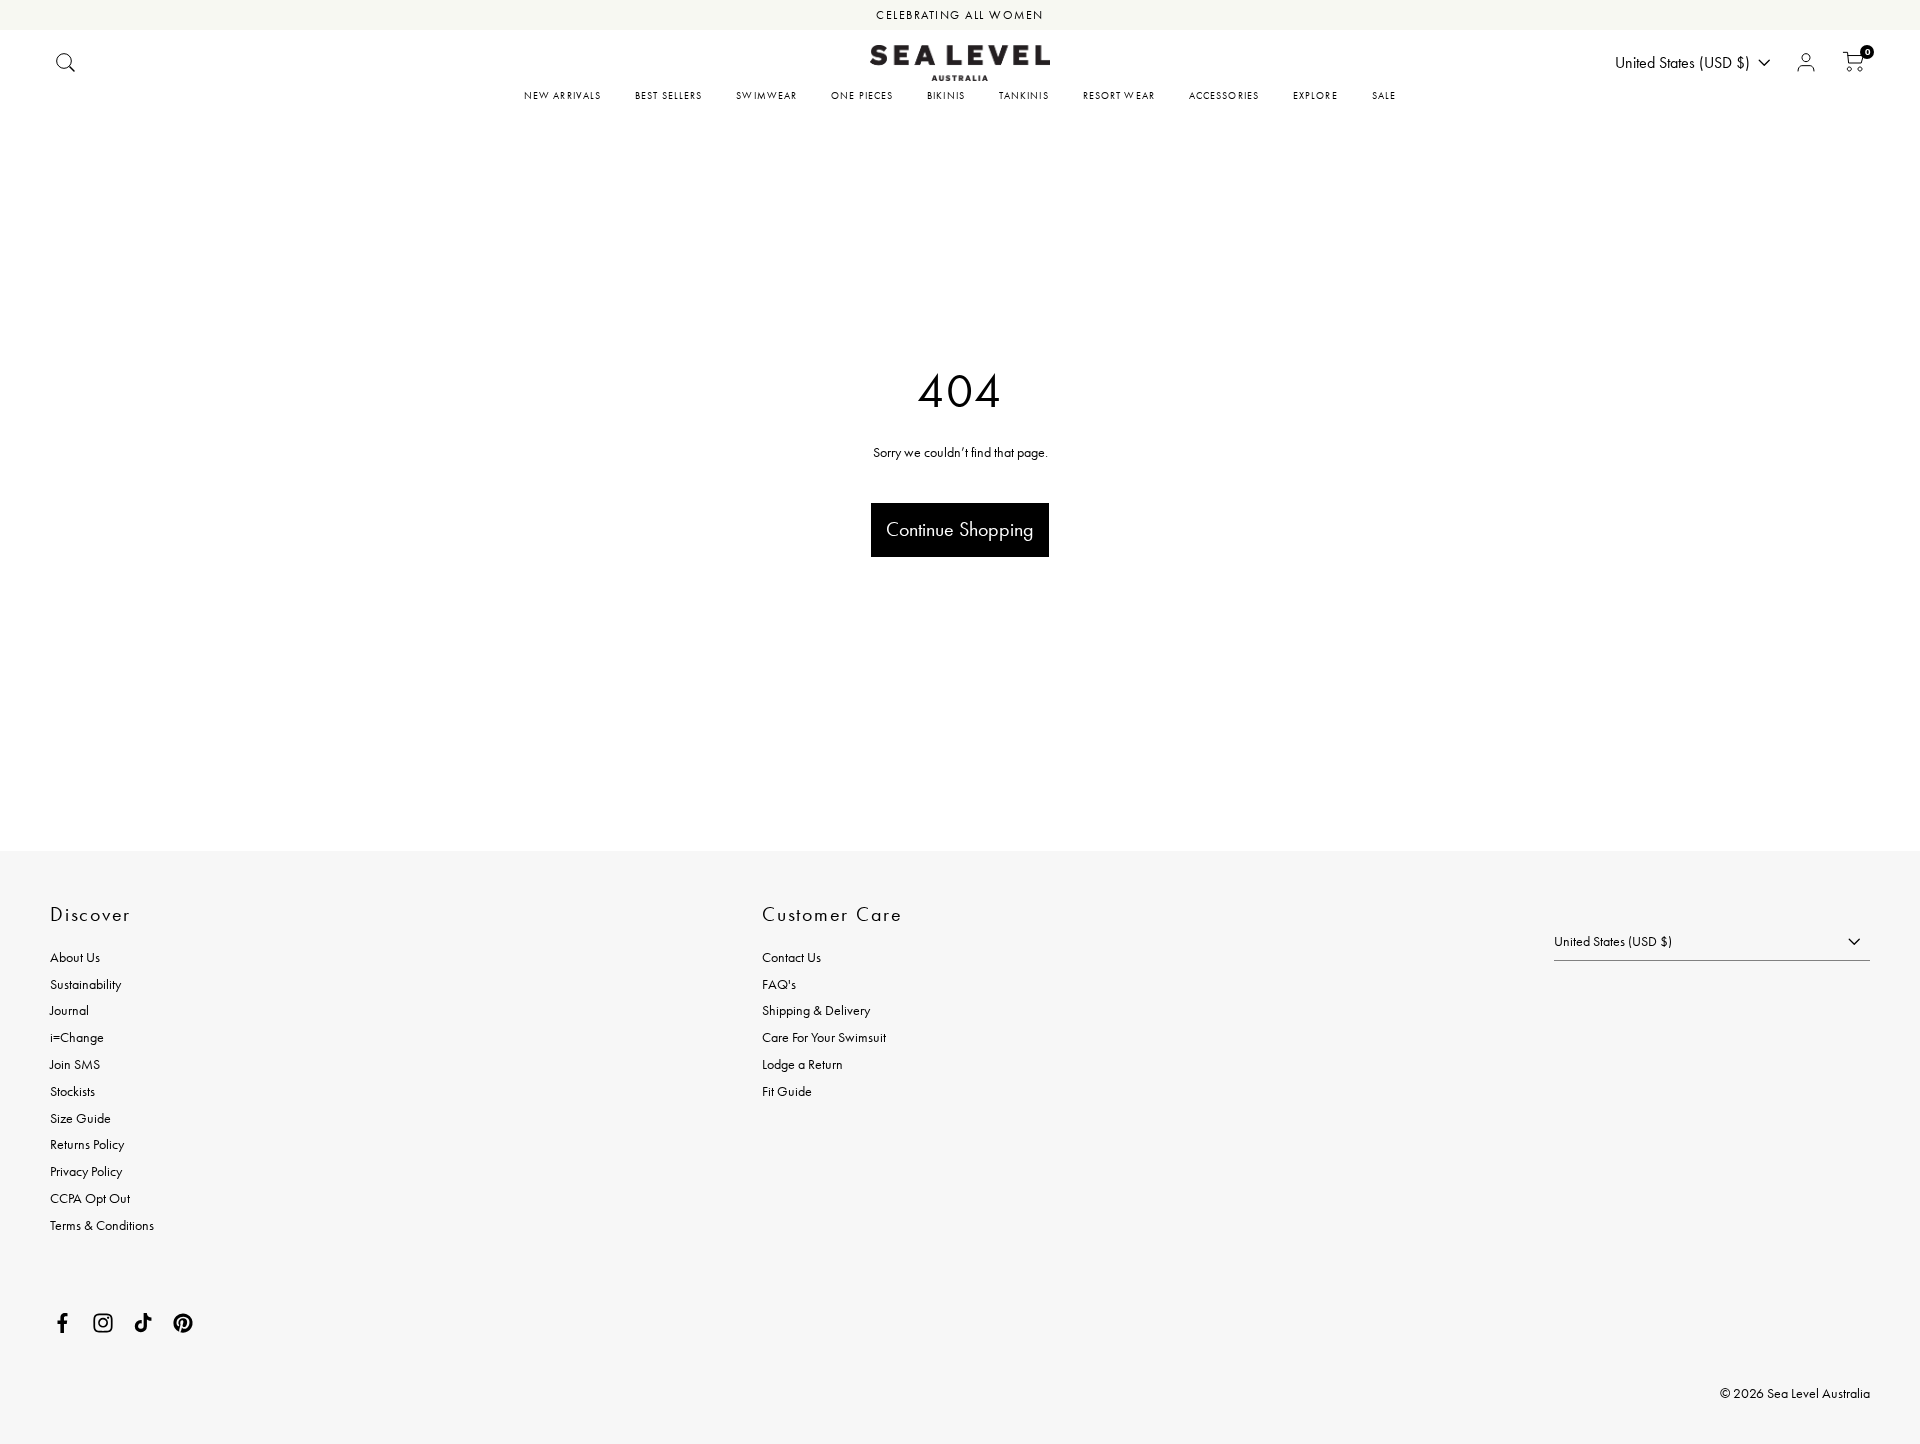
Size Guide (80, 1118)
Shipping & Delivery (816, 1010)
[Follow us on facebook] (62, 1323)
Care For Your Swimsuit (824, 1037)
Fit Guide (787, 1091)
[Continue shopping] (960, 461)
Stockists (72, 1091)
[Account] (1806, 63)
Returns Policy (87, 1144)
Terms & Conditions (102, 1225)
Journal (69, 1010)
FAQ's (779, 984)
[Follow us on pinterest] (183, 1323)
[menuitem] (562, 96)
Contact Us (791, 957)
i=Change (77, 1037)
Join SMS (75, 1064)
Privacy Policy (86, 1171)
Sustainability (85, 984)
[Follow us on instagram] (103, 1323)
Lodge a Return (802, 1064)
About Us (75, 957)
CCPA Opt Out (90, 1198)
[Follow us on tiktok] (143, 1323)
